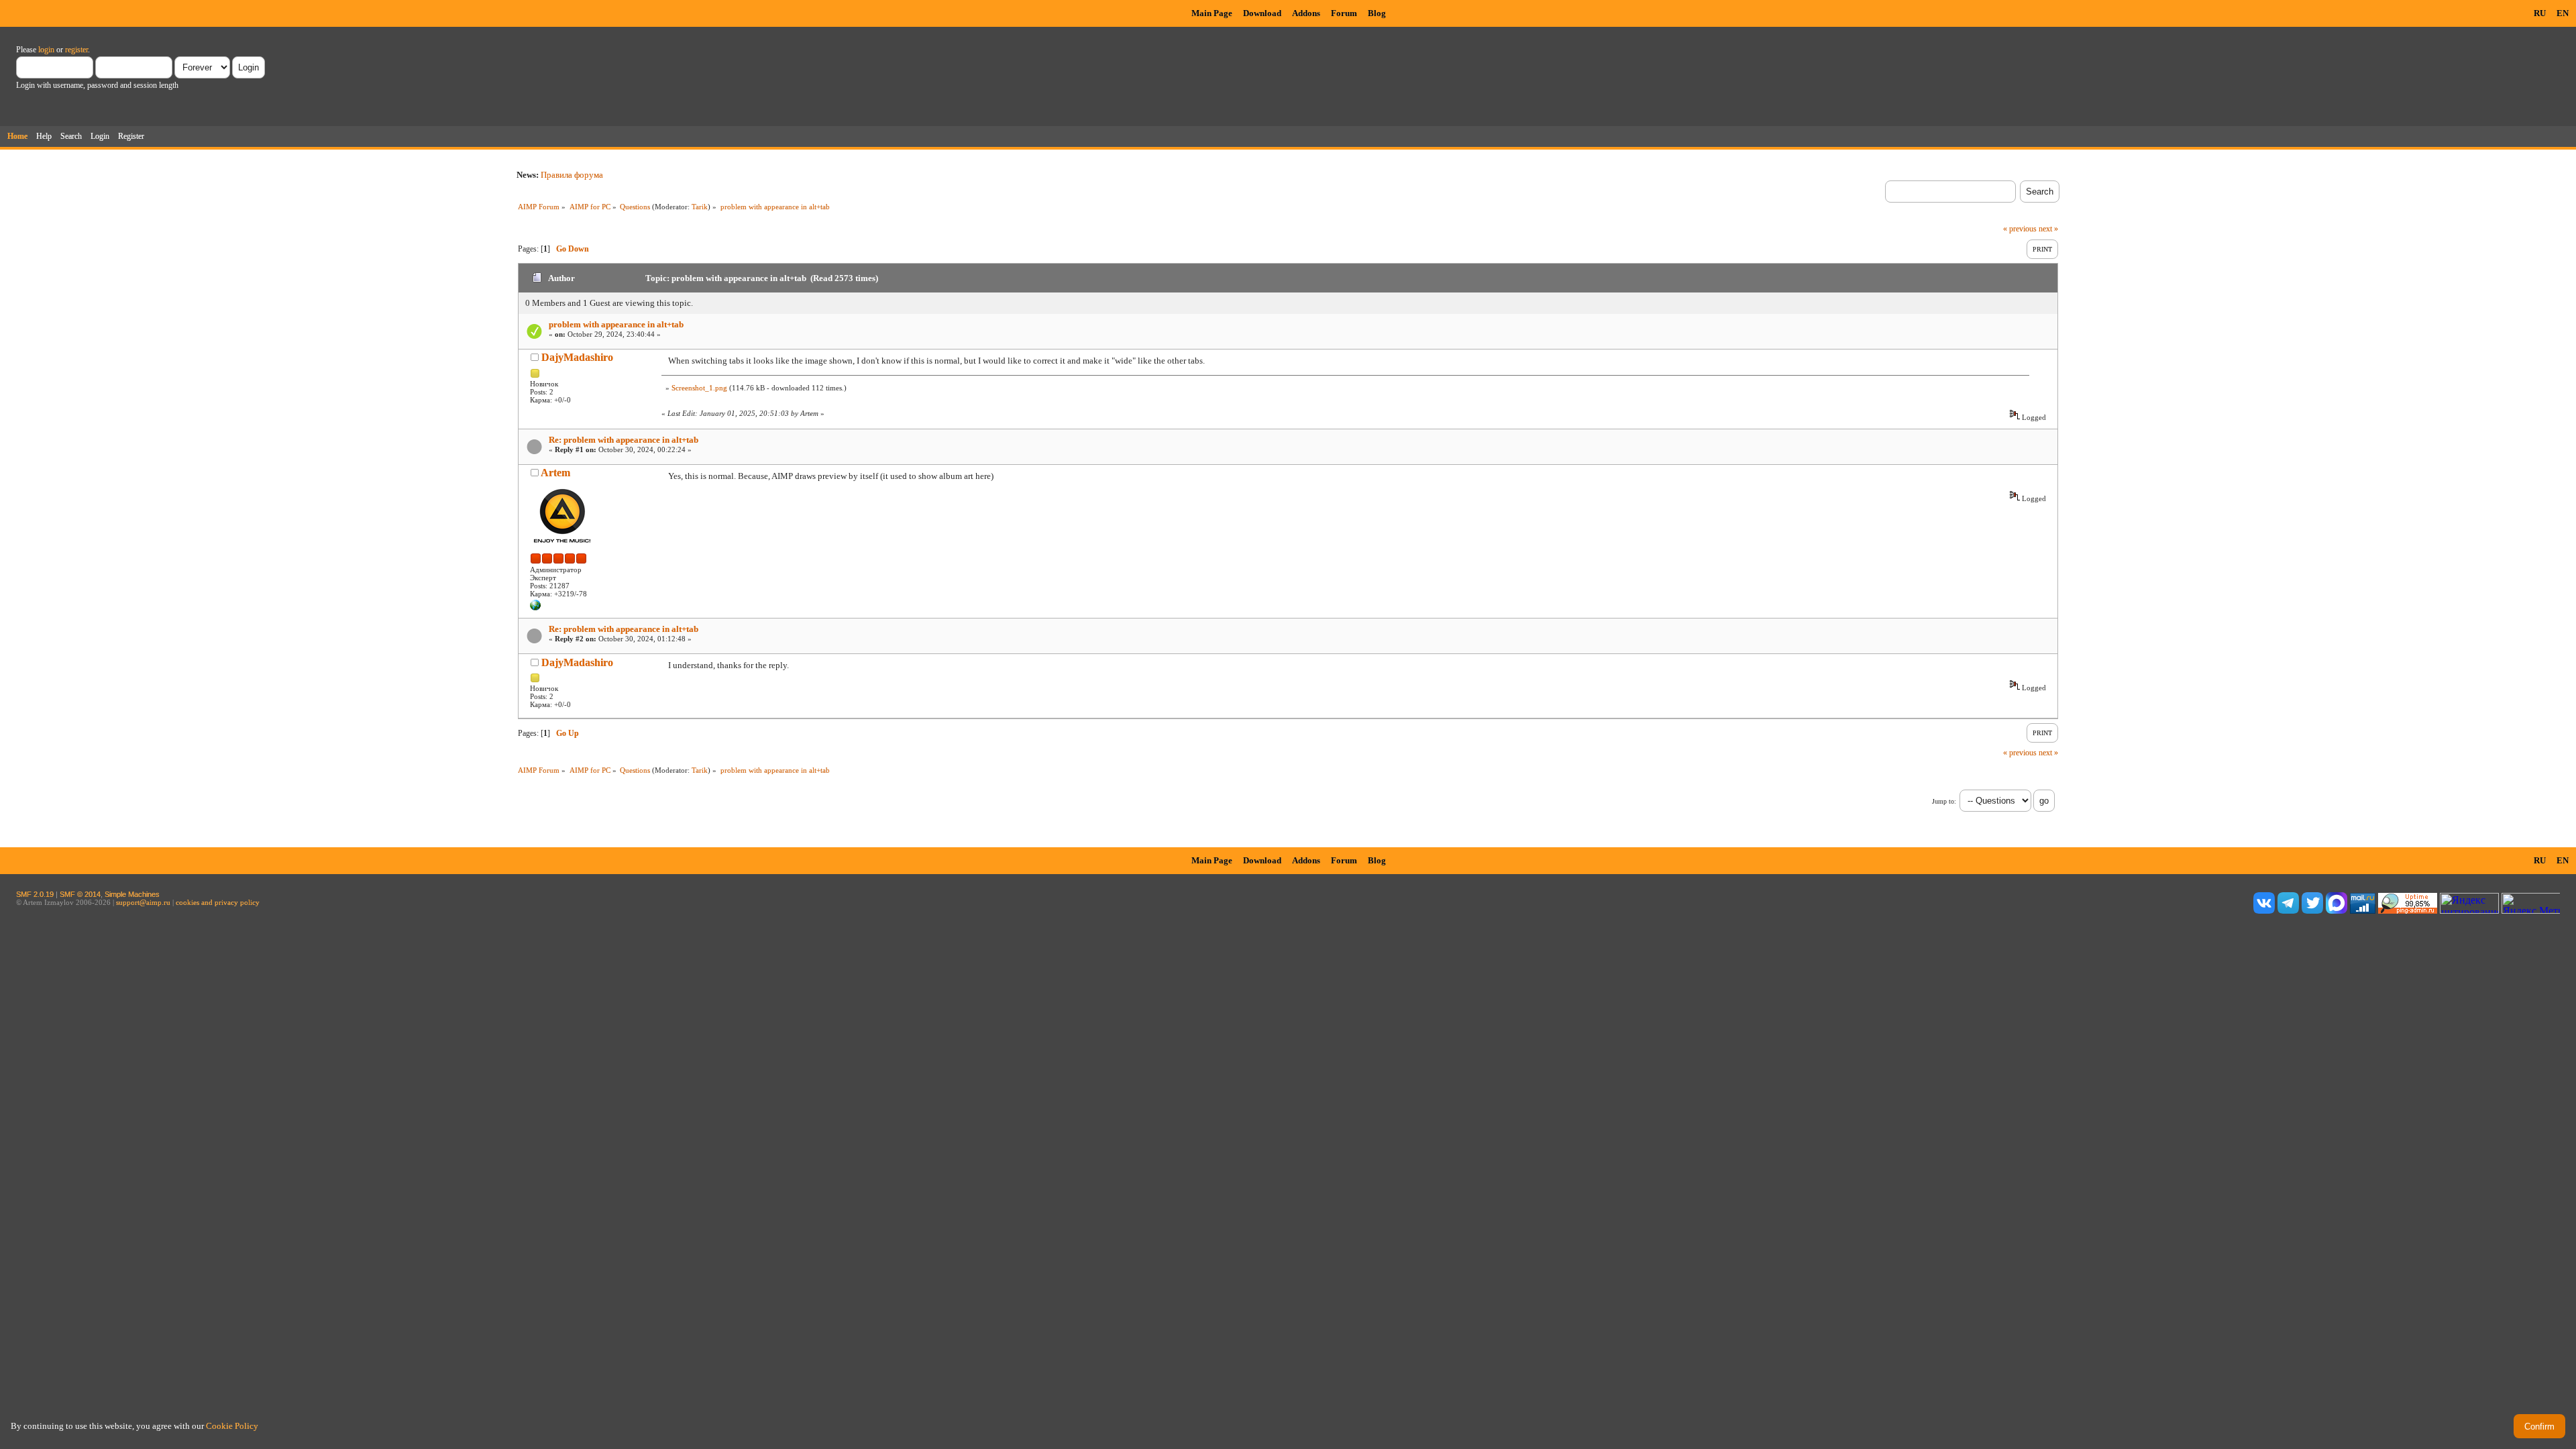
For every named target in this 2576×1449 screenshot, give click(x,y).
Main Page (1212, 13)
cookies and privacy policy (218, 902)
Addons (1306, 13)
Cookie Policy (232, 1426)
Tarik (700, 207)
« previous (2020, 229)
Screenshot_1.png (699, 388)
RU (2540, 13)
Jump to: (1944, 801)
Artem (555, 473)
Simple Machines (132, 894)
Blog (1377, 13)
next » (2048, 229)
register (76, 50)
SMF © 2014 (80, 894)
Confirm (2539, 1427)
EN (2563, 13)
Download (1262, 13)
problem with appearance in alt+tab (616, 324)
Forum (1344, 13)
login (46, 50)
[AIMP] (535, 608)
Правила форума (572, 175)
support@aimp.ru (143, 902)
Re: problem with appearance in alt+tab (624, 440)
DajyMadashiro (577, 357)
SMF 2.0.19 (35, 894)
